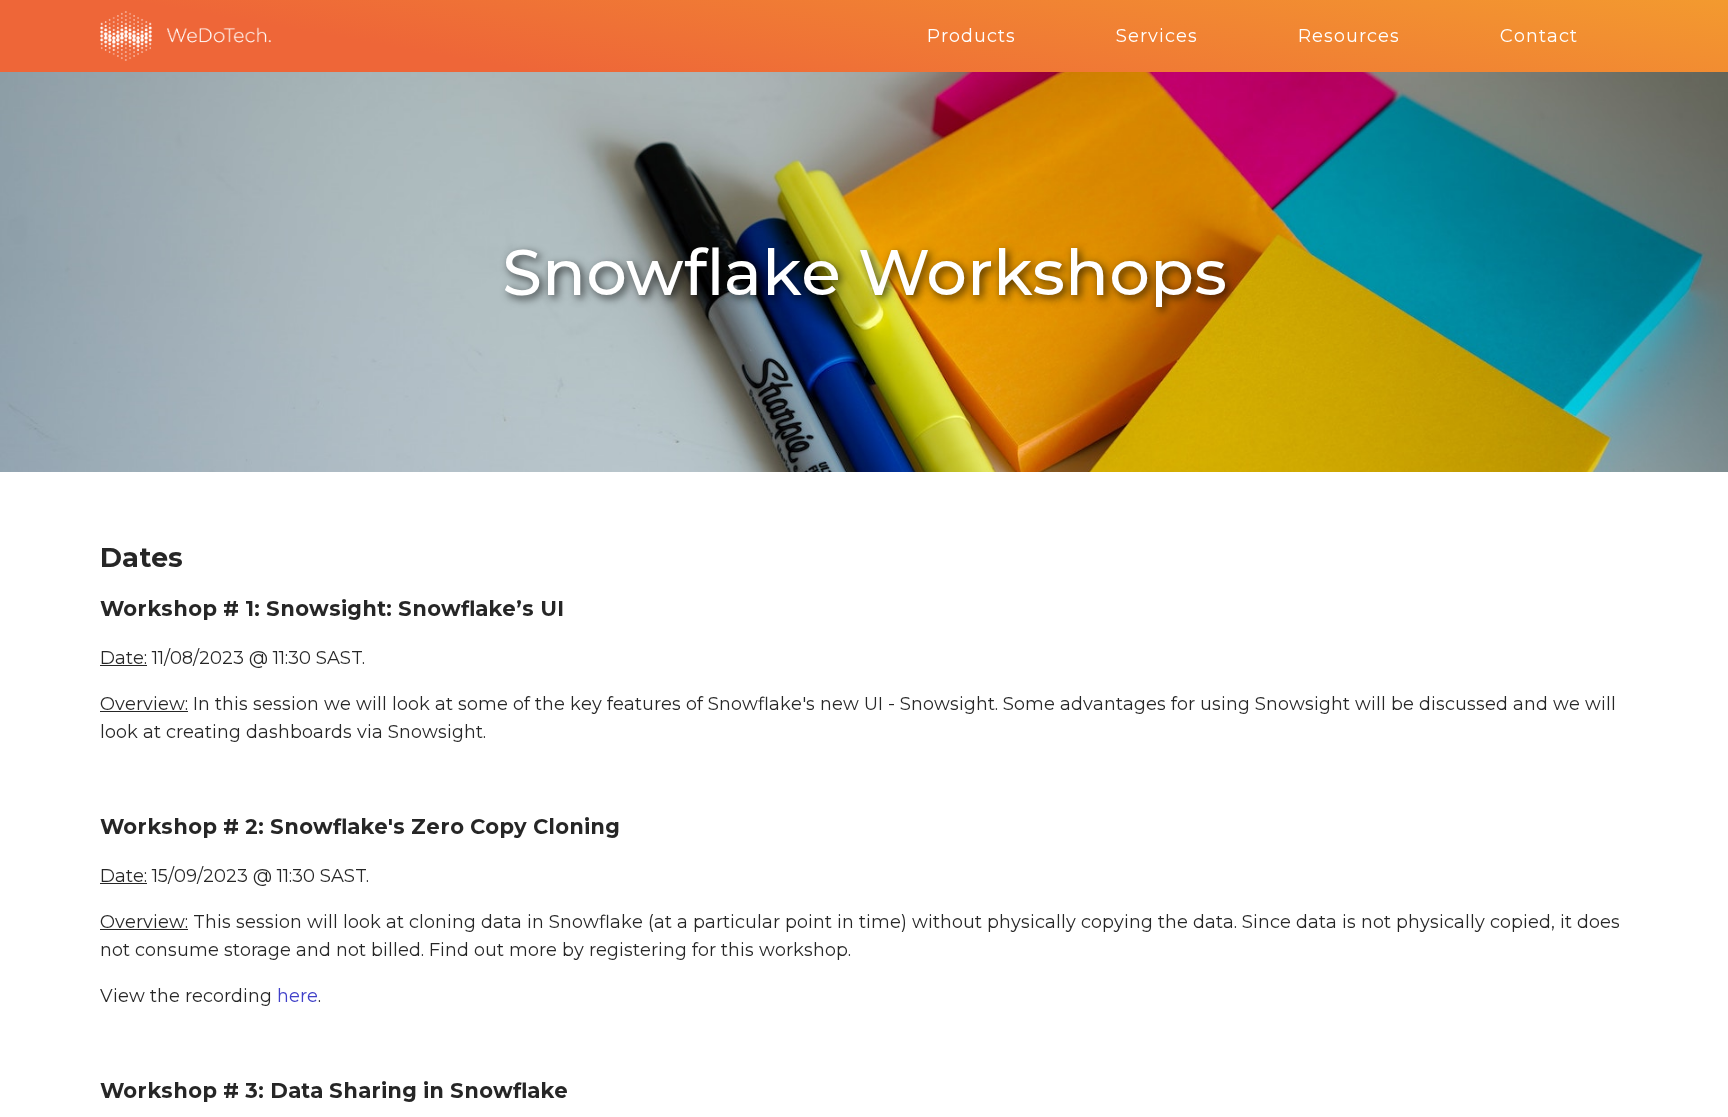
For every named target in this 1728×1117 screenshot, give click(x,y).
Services (1157, 36)
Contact (1539, 36)
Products (971, 36)
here (297, 996)
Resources (1349, 36)
